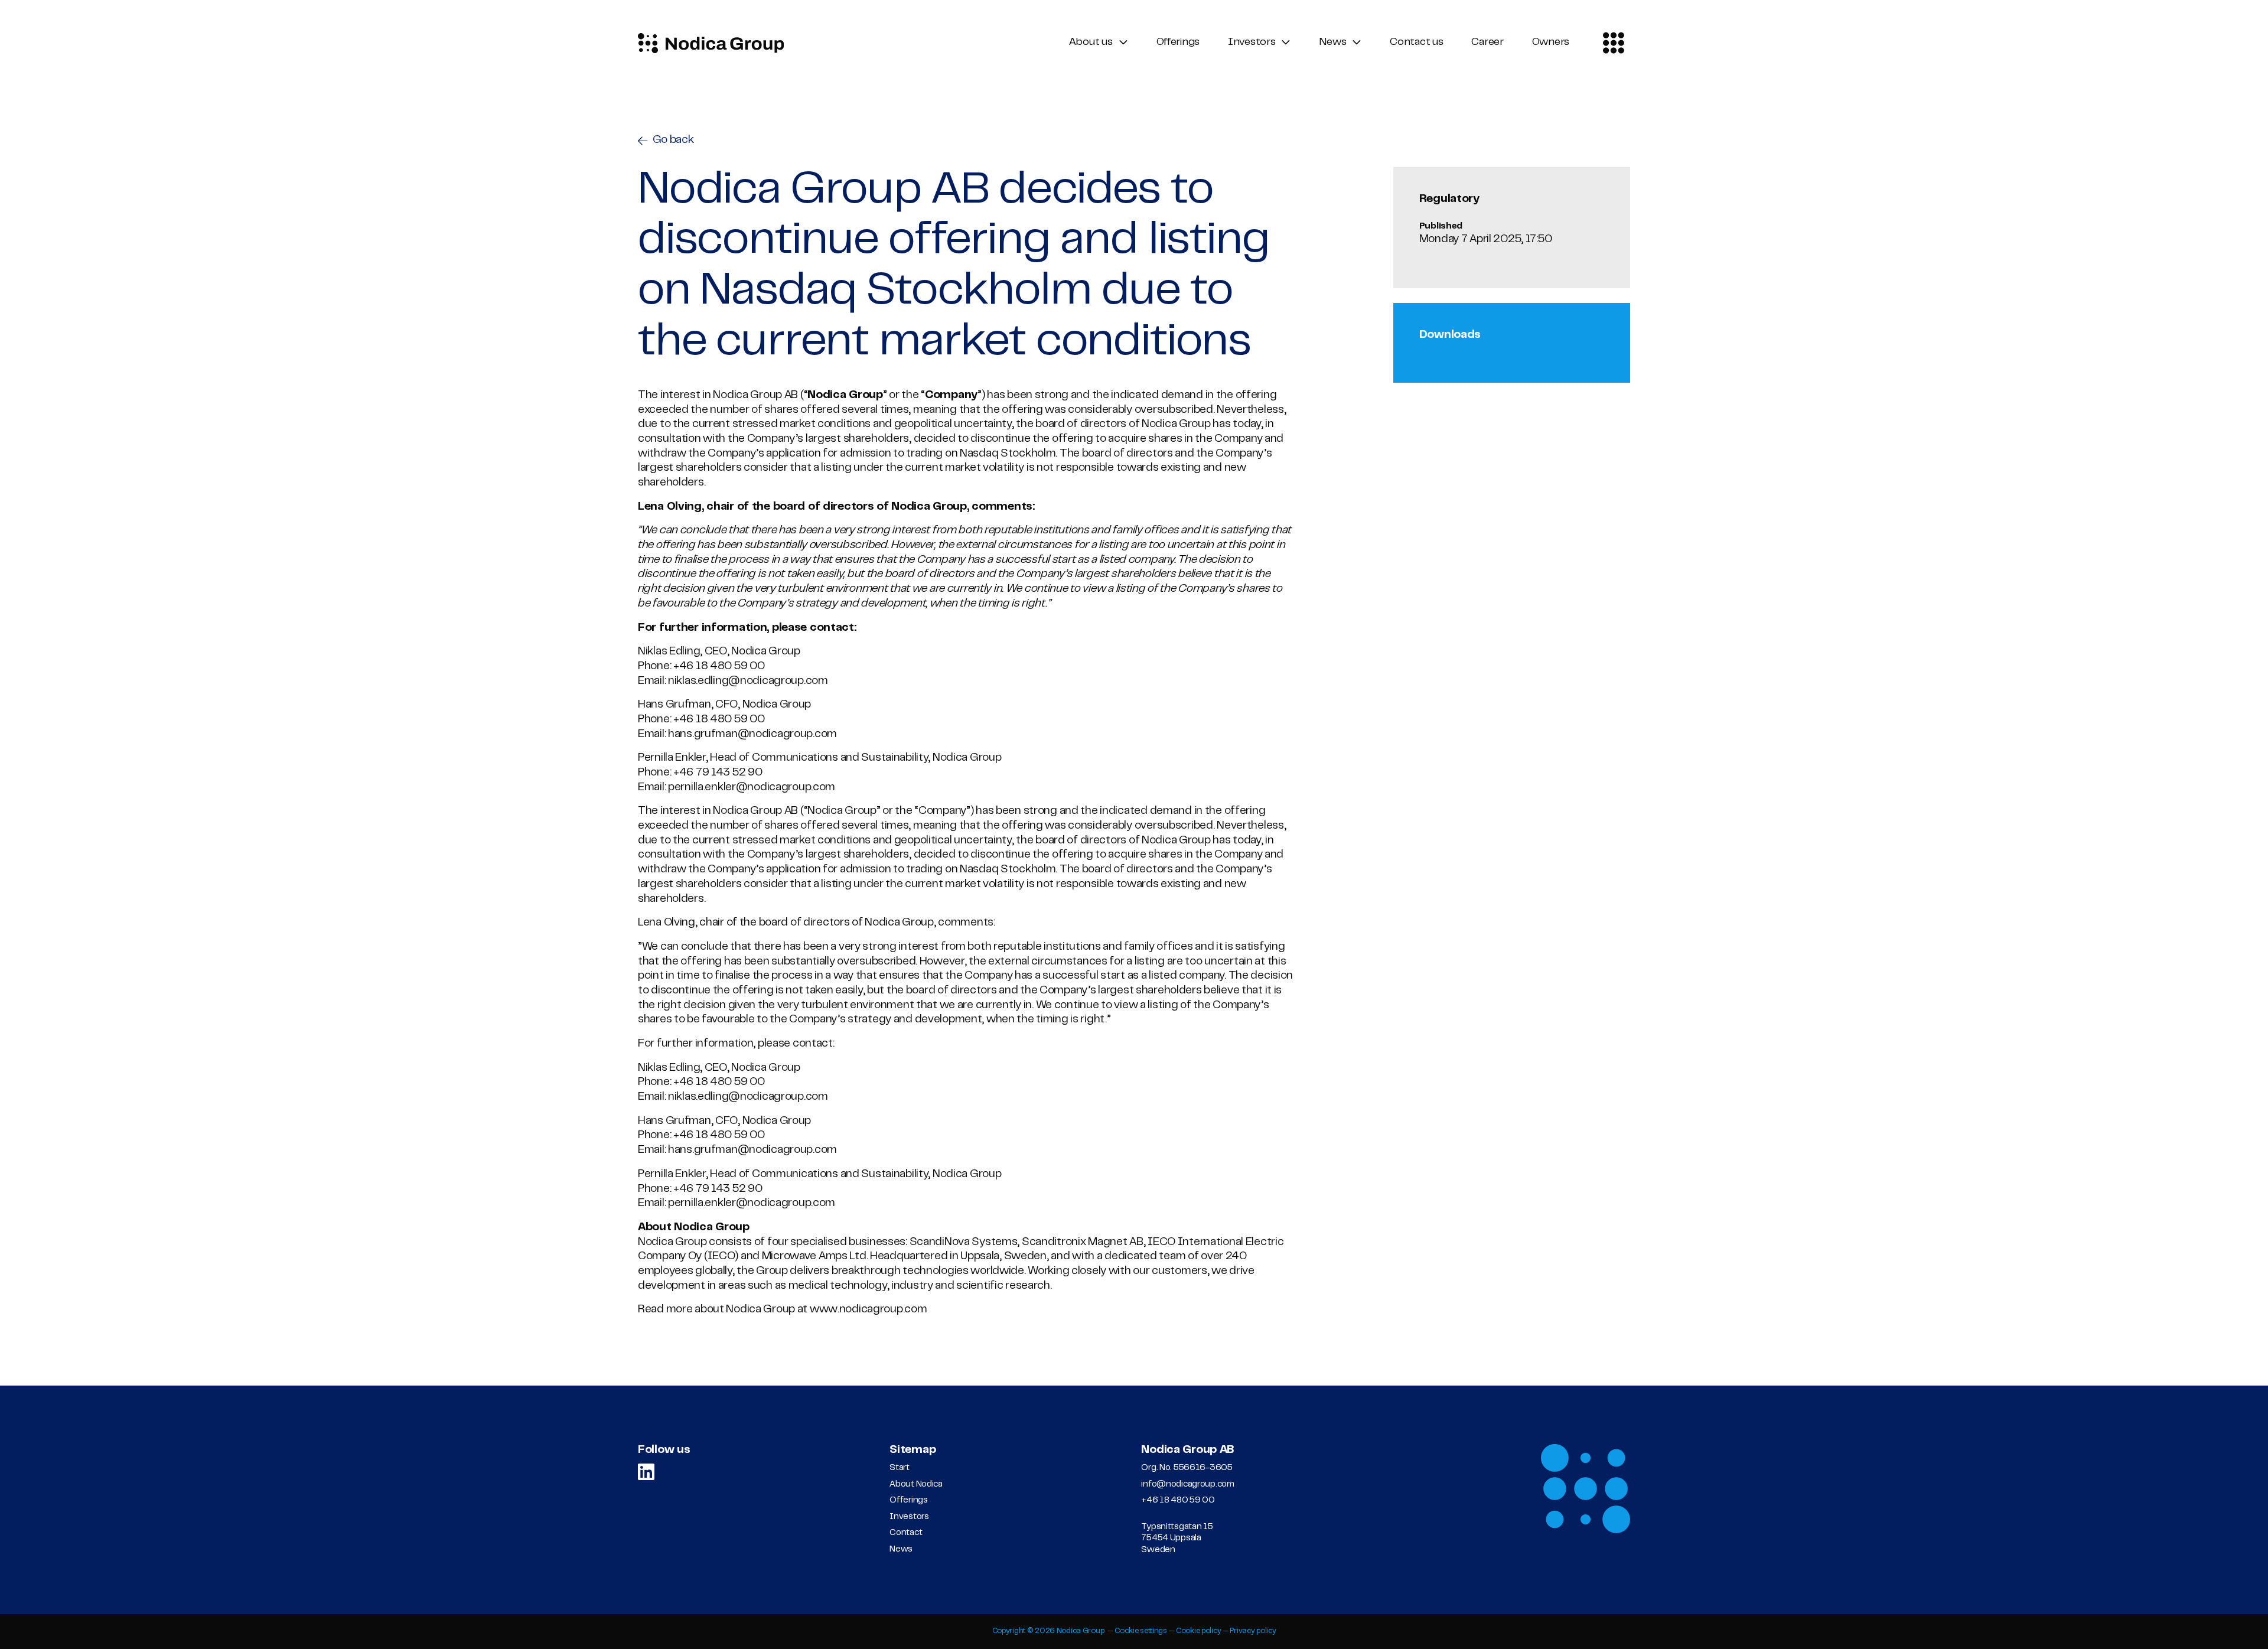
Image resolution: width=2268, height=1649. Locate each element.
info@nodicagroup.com (1187, 1485)
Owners (1551, 43)
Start (900, 1468)
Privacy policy (1253, 1631)
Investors (1252, 43)
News (1332, 43)
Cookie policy (1198, 1631)
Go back (673, 140)
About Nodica (916, 1485)
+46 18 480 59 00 (1178, 1500)
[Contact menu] (1613, 43)
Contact (906, 1533)
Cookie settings (1141, 1631)
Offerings (1178, 43)
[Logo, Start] (711, 43)
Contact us (1416, 43)
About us (1091, 43)
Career (1487, 43)
